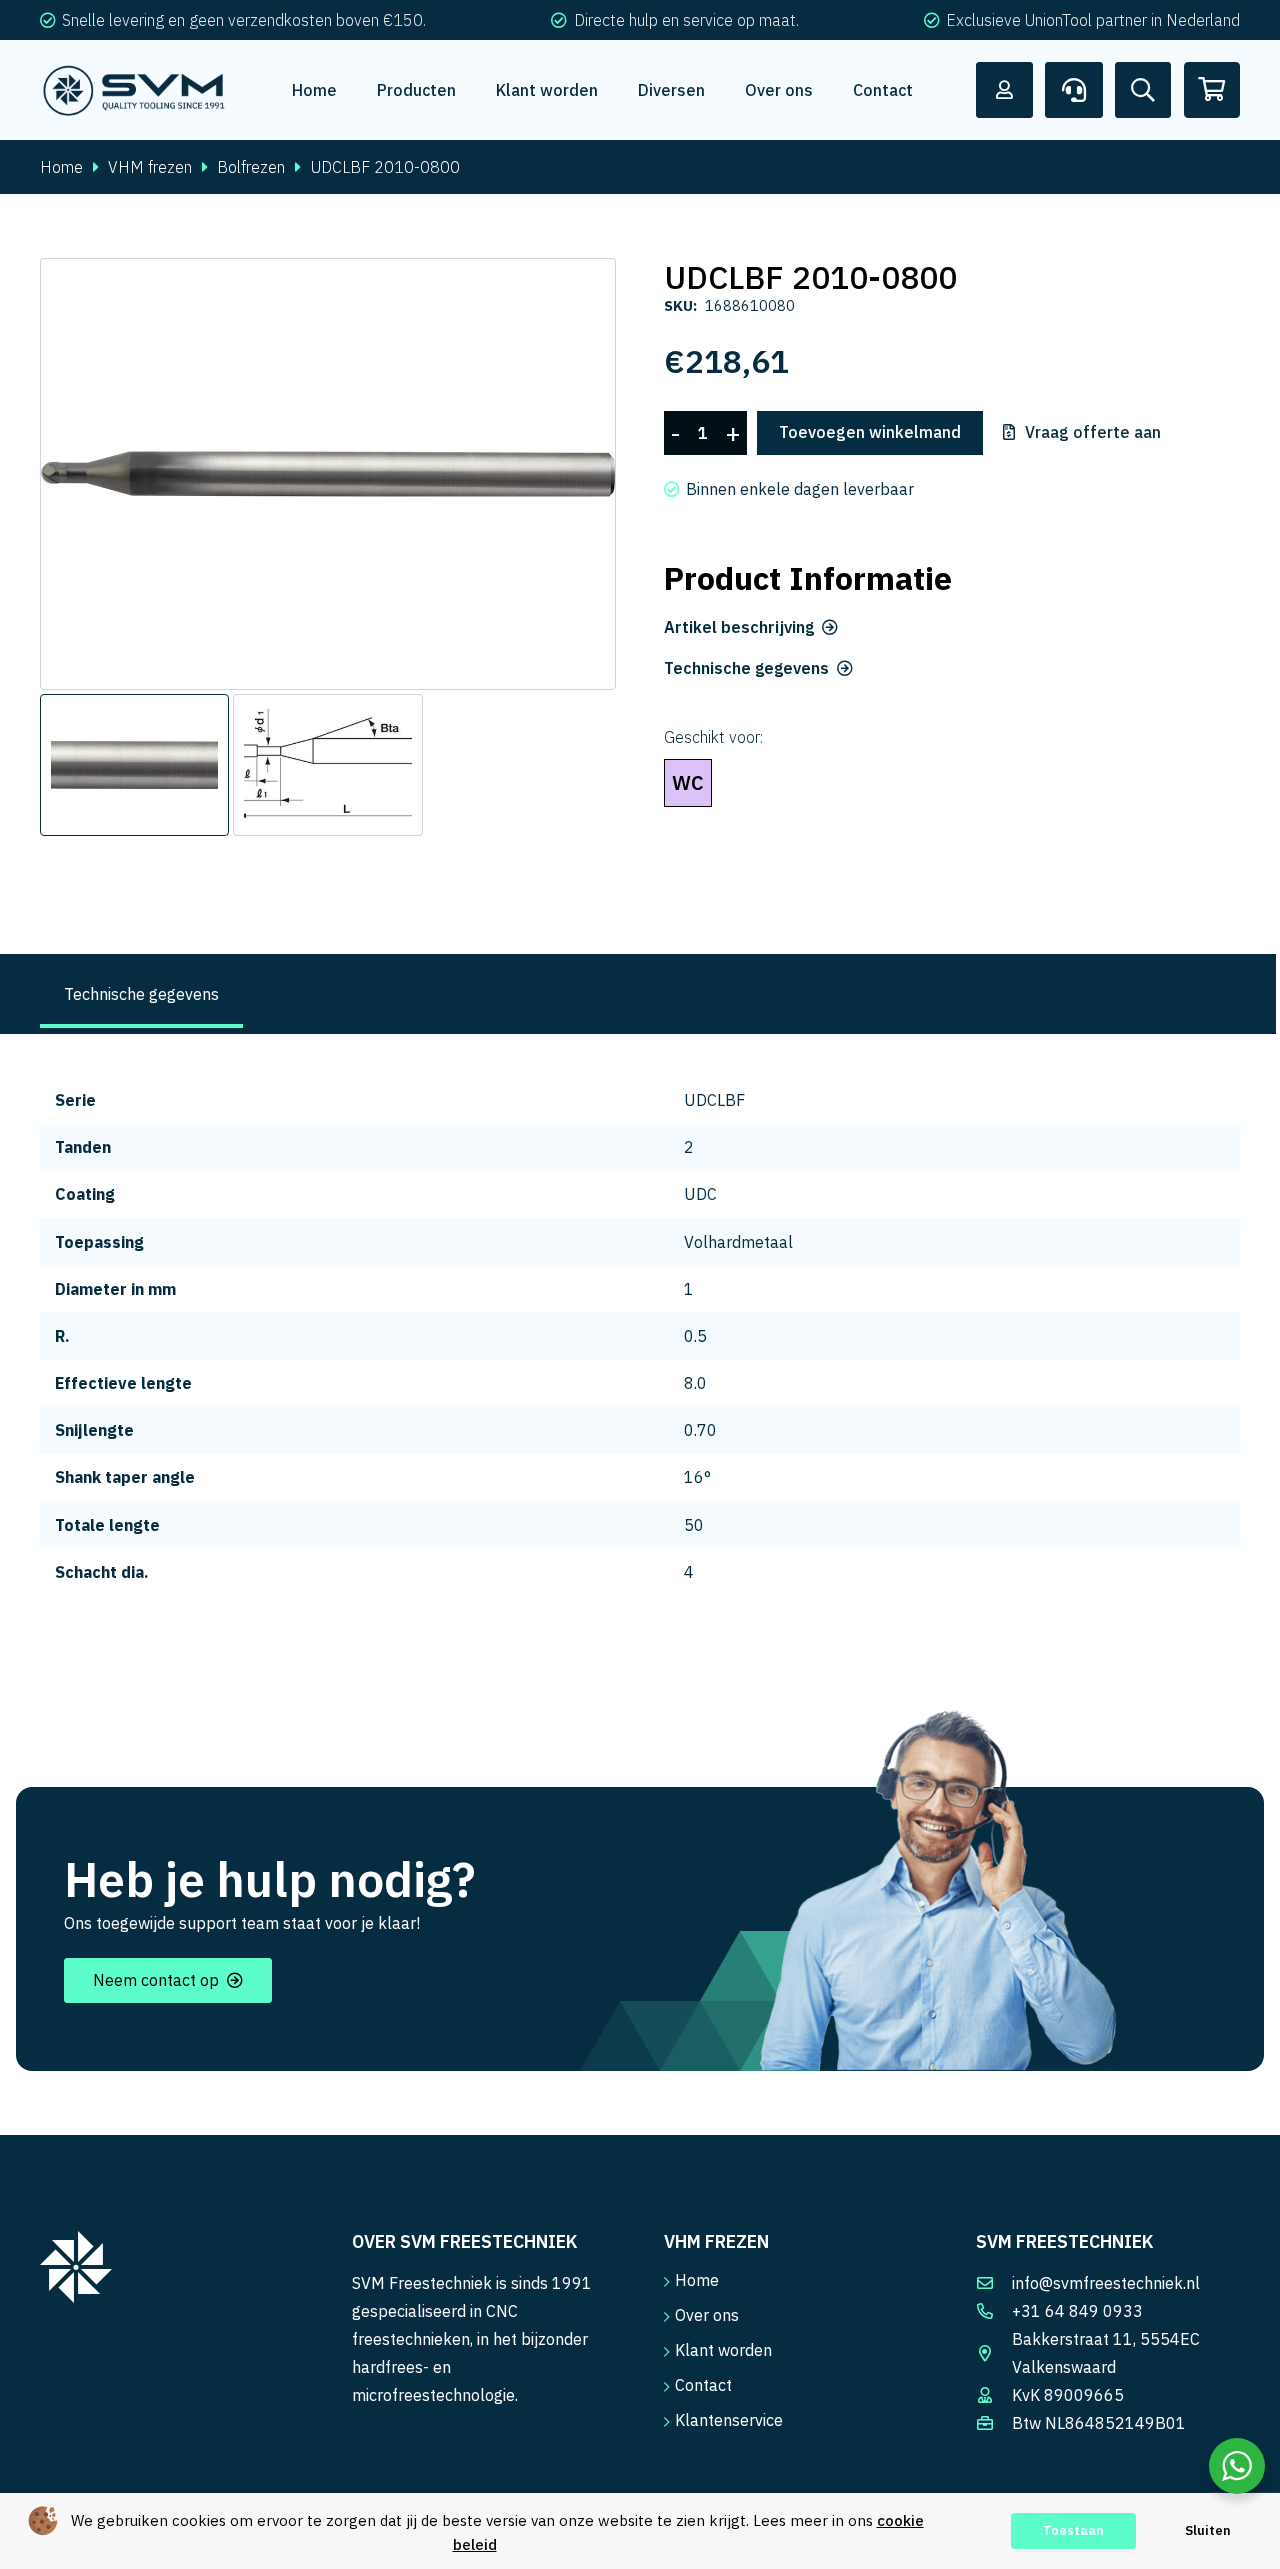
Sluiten (1208, 2530)
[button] (584, 290)
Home (61, 167)
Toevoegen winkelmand (870, 432)
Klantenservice (729, 2420)
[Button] (1005, 90)
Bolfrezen (251, 167)
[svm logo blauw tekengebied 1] (134, 90)
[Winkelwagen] (1212, 90)
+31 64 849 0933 (1077, 2311)
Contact (703, 2385)
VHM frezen (150, 167)
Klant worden (723, 2350)
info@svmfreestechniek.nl (1106, 2283)
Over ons (707, 2315)
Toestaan (1073, 2530)
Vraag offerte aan (1093, 433)
